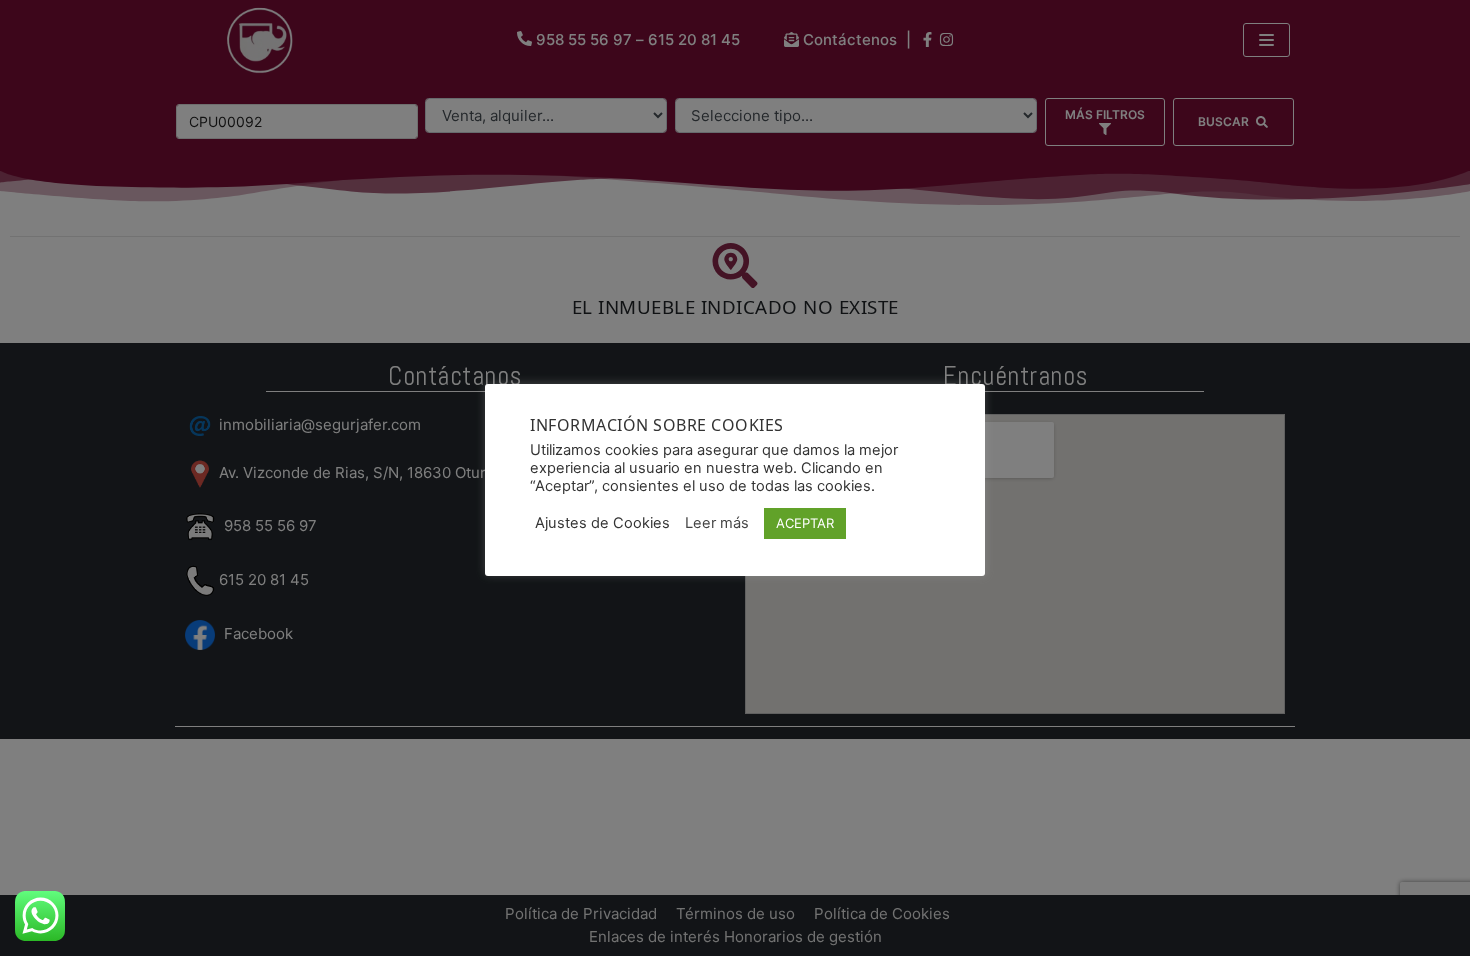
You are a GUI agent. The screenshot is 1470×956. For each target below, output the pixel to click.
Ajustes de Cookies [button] (602, 523)
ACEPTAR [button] (805, 523)
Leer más (717, 523)
